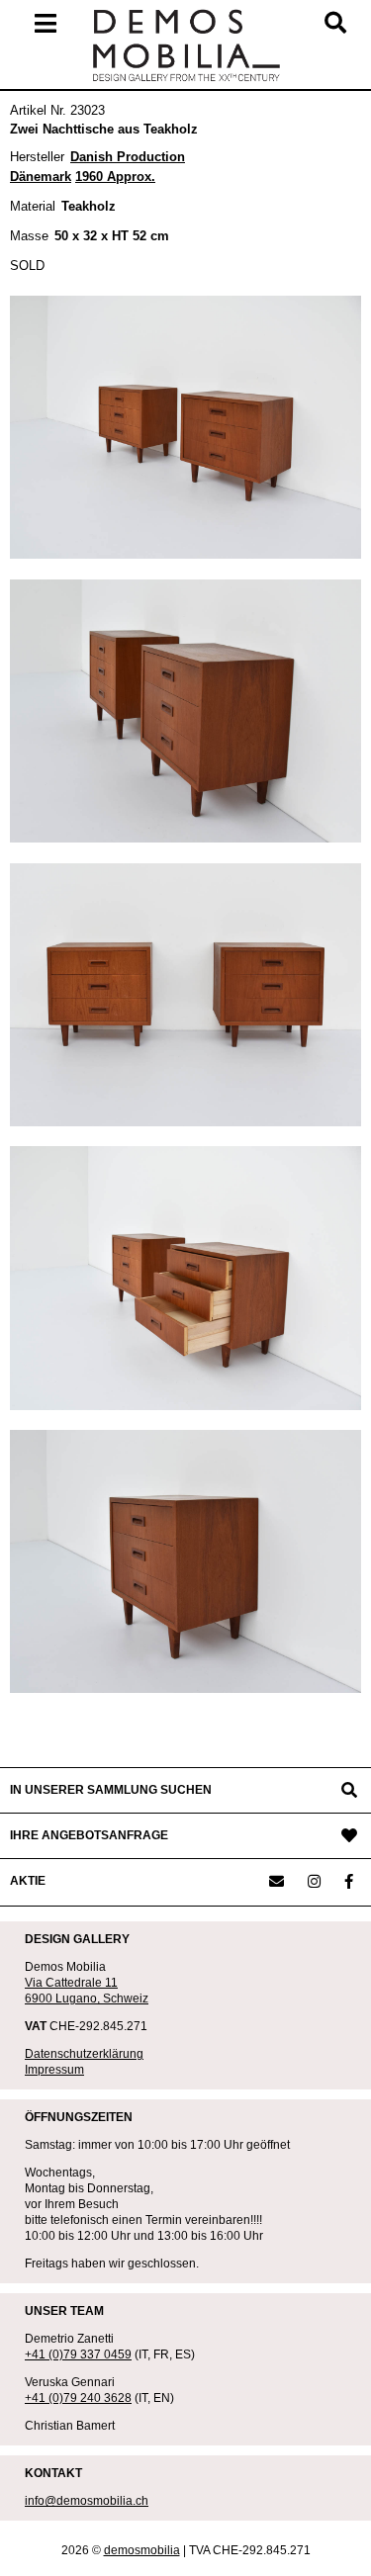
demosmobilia (142, 2550)
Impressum (54, 2070)
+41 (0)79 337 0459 (78, 2354)
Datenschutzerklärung (84, 2054)
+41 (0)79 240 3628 (78, 2398)
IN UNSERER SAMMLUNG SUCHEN (111, 1790)
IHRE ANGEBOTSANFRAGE (89, 1835)
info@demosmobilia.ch (87, 2501)
